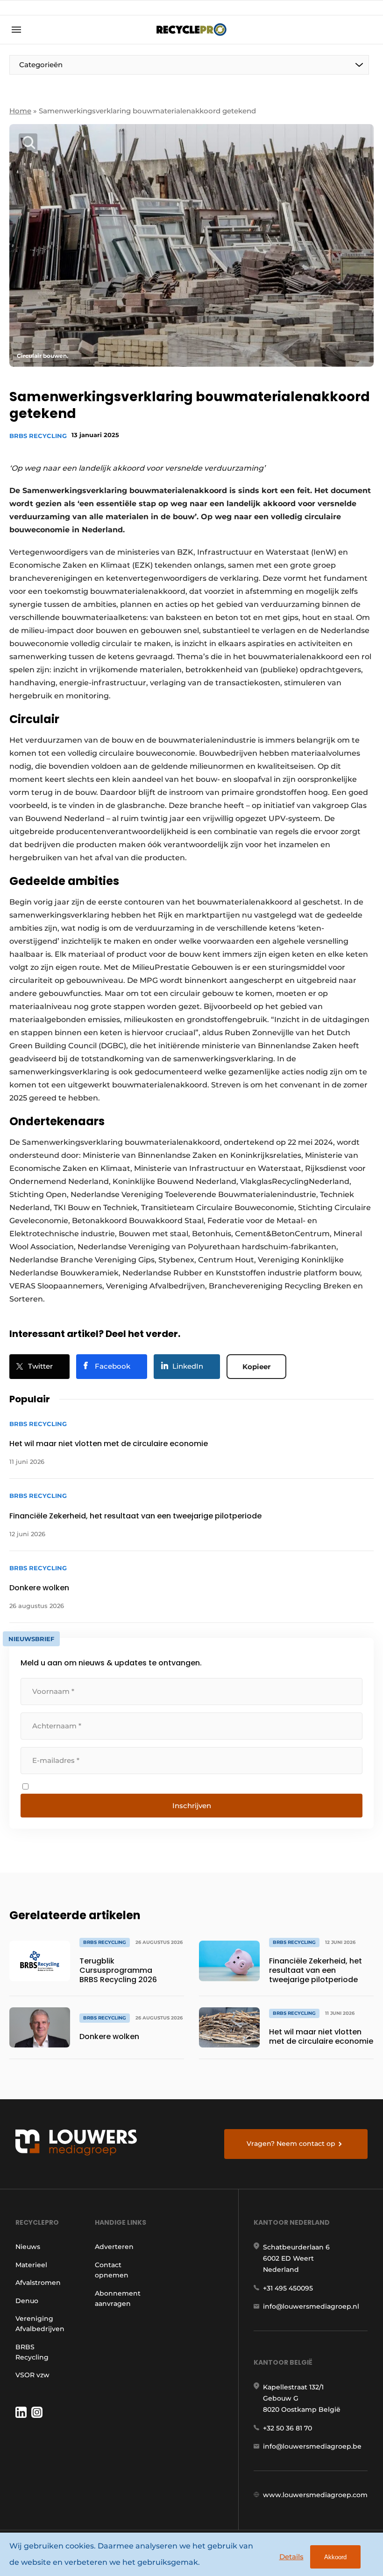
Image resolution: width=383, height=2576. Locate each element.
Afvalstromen (38, 2283)
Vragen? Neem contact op (291, 2144)
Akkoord (335, 2557)
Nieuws (28, 2247)
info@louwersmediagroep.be (312, 2446)
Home (20, 111)
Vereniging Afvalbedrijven (40, 2324)
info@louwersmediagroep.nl (311, 2306)
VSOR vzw (32, 2375)
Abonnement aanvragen (118, 2298)
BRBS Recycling (38, 436)
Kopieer (256, 1367)
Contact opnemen (112, 2270)
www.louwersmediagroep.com (315, 2495)
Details (291, 2557)
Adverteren (114, 2247)
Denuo (27, 2301)
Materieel (31, 2265)
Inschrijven (192, 1806)
